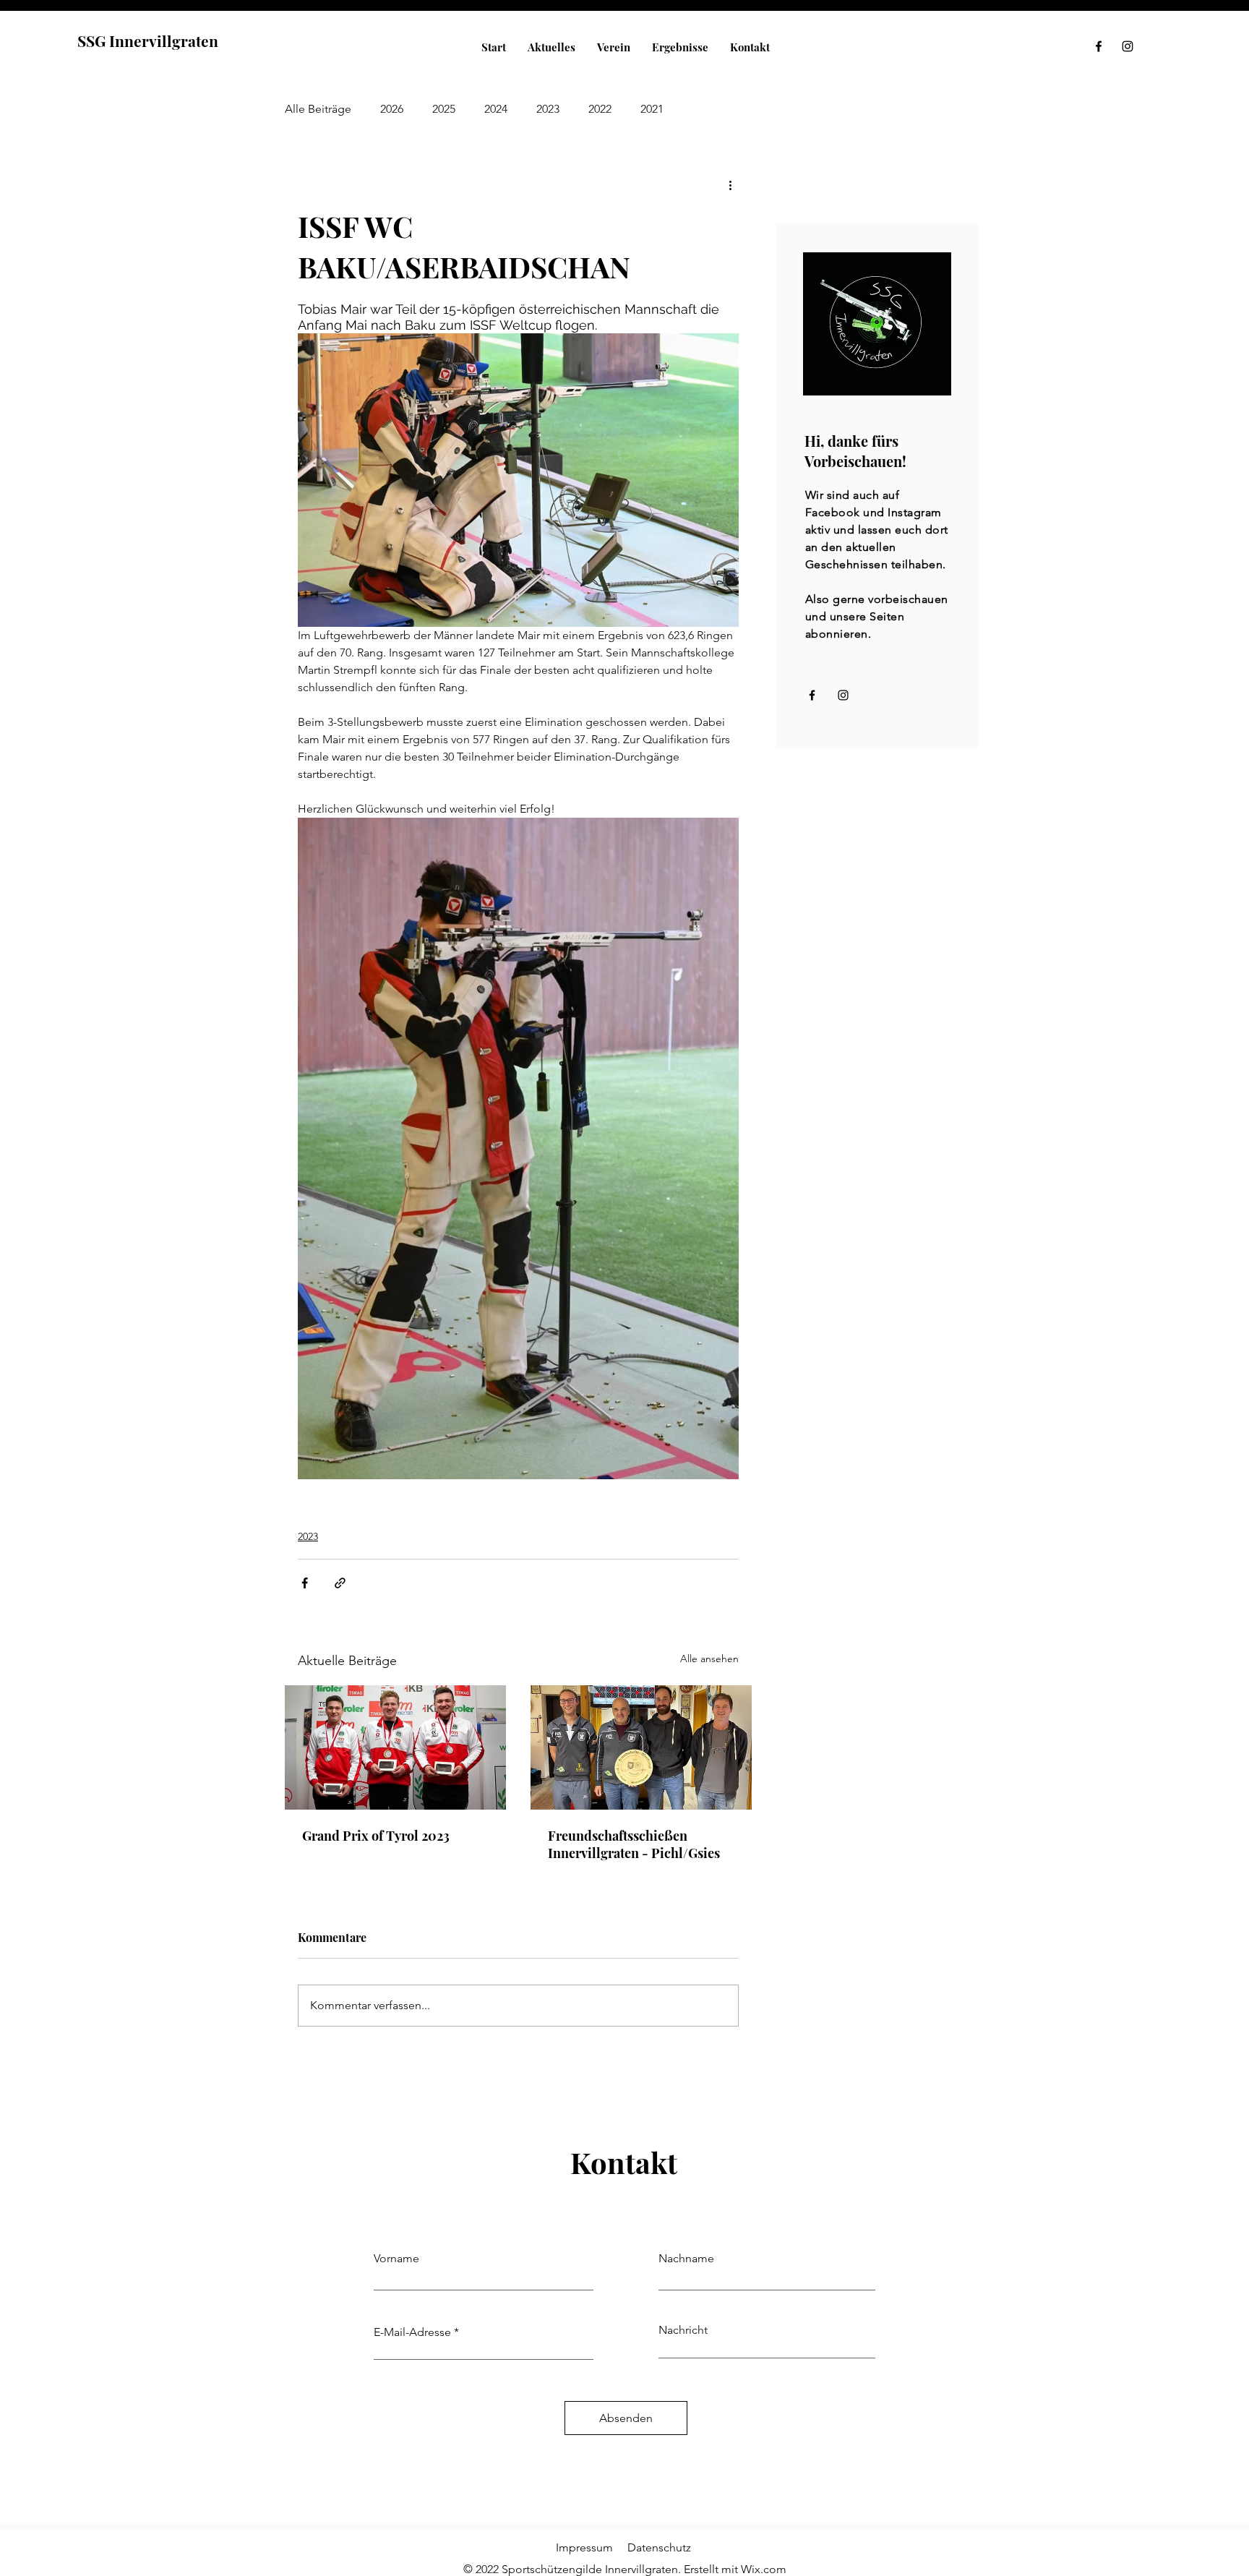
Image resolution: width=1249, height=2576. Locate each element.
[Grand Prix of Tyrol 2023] (395, 1747)
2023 (548, 109)
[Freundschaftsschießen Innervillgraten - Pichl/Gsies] (641, 1747)
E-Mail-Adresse (412, 2332)
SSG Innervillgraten (148, 40)
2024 (496, 109)
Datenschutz (659, 2547)
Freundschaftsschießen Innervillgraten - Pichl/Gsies (634, 1844)
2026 (392, 109)
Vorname (396, 2259)
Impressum (584, 2547)
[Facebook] (1099, 46)
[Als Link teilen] (340, 1583)
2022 (600, 109)
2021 (652, 109)
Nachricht (683, 2330)
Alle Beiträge (318, 109)
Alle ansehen (709, 1659)
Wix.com (764, 2569)
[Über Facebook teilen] (305, 1583)
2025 (444, 109)
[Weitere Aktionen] (730, 184)
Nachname (686, 2259)
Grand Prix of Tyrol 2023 (376, 1836)
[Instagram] (1128, 46)
